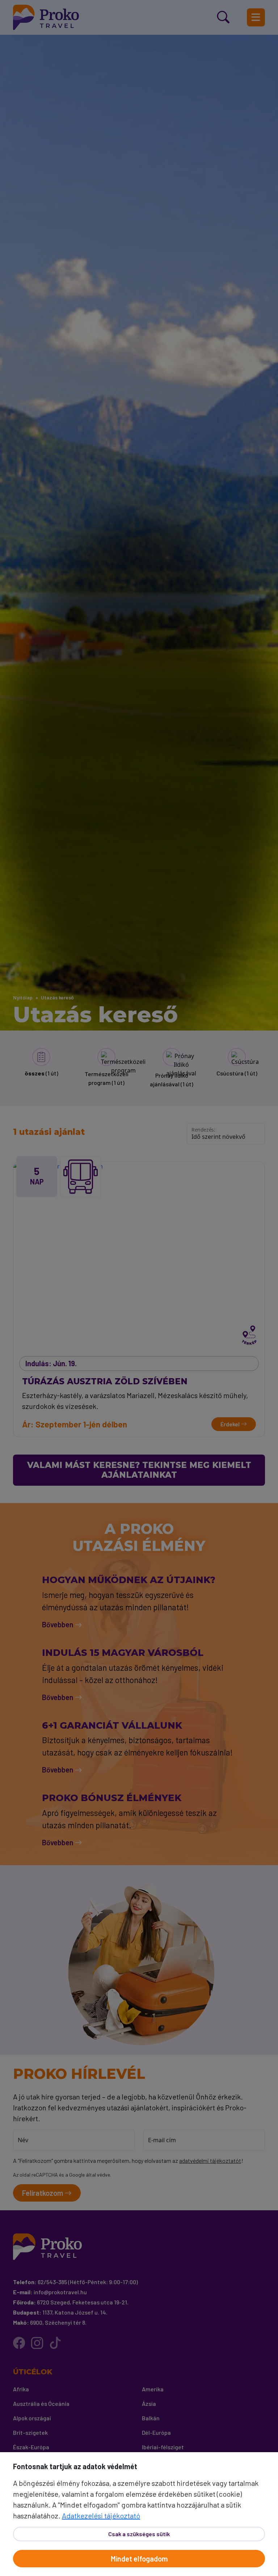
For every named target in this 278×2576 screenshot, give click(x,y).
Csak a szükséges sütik (139, 2534)
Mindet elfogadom (139, 2559)
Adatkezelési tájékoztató (101, 2516)
